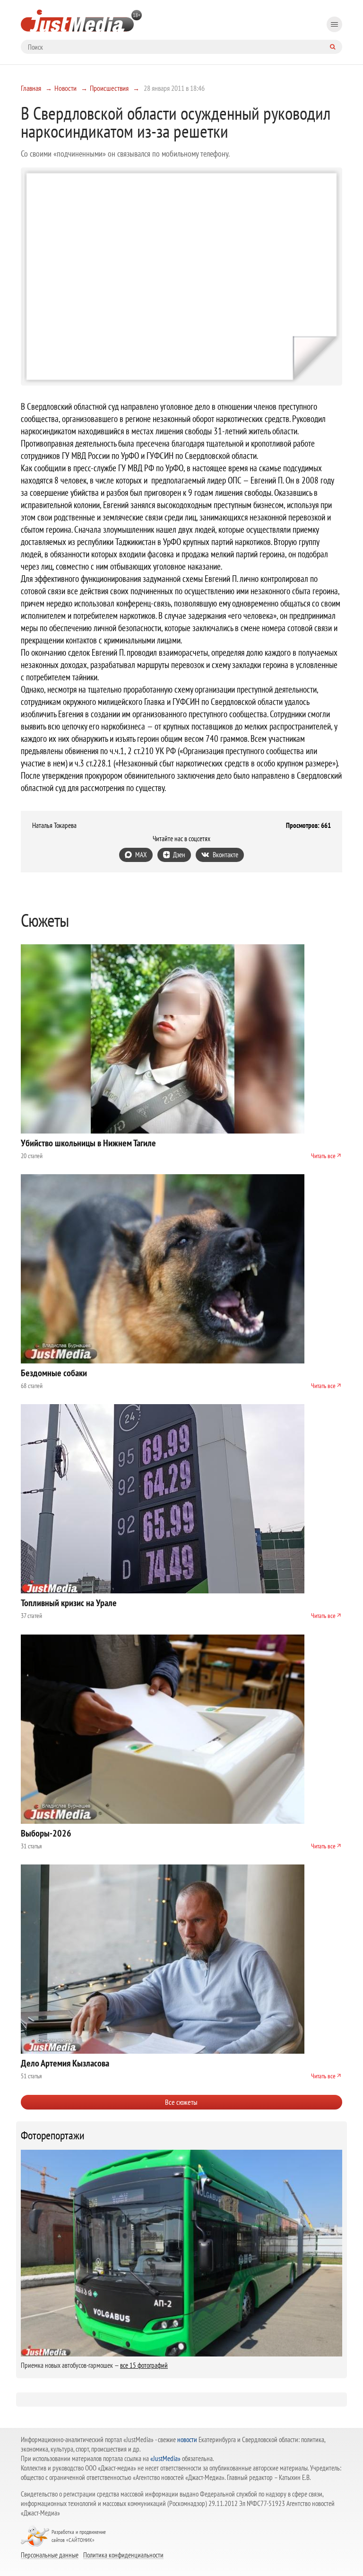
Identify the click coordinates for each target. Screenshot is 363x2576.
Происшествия (109, 88)
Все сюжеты (181, 2102)
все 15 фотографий (144, 2365)
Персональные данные (50, 2555)
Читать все (323, 1156)
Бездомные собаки (54, 1373)
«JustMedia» (165, 2458)
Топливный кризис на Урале (69, 1603)
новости (187, 2440)
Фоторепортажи (53, 2136)
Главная (31, 88)
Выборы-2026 (46, 1833)
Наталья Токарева (54, 826)
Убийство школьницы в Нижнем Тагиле (88, 1143)
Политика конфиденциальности (123, 2555)
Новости (65, 88)
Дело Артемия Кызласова (65, 2063)
